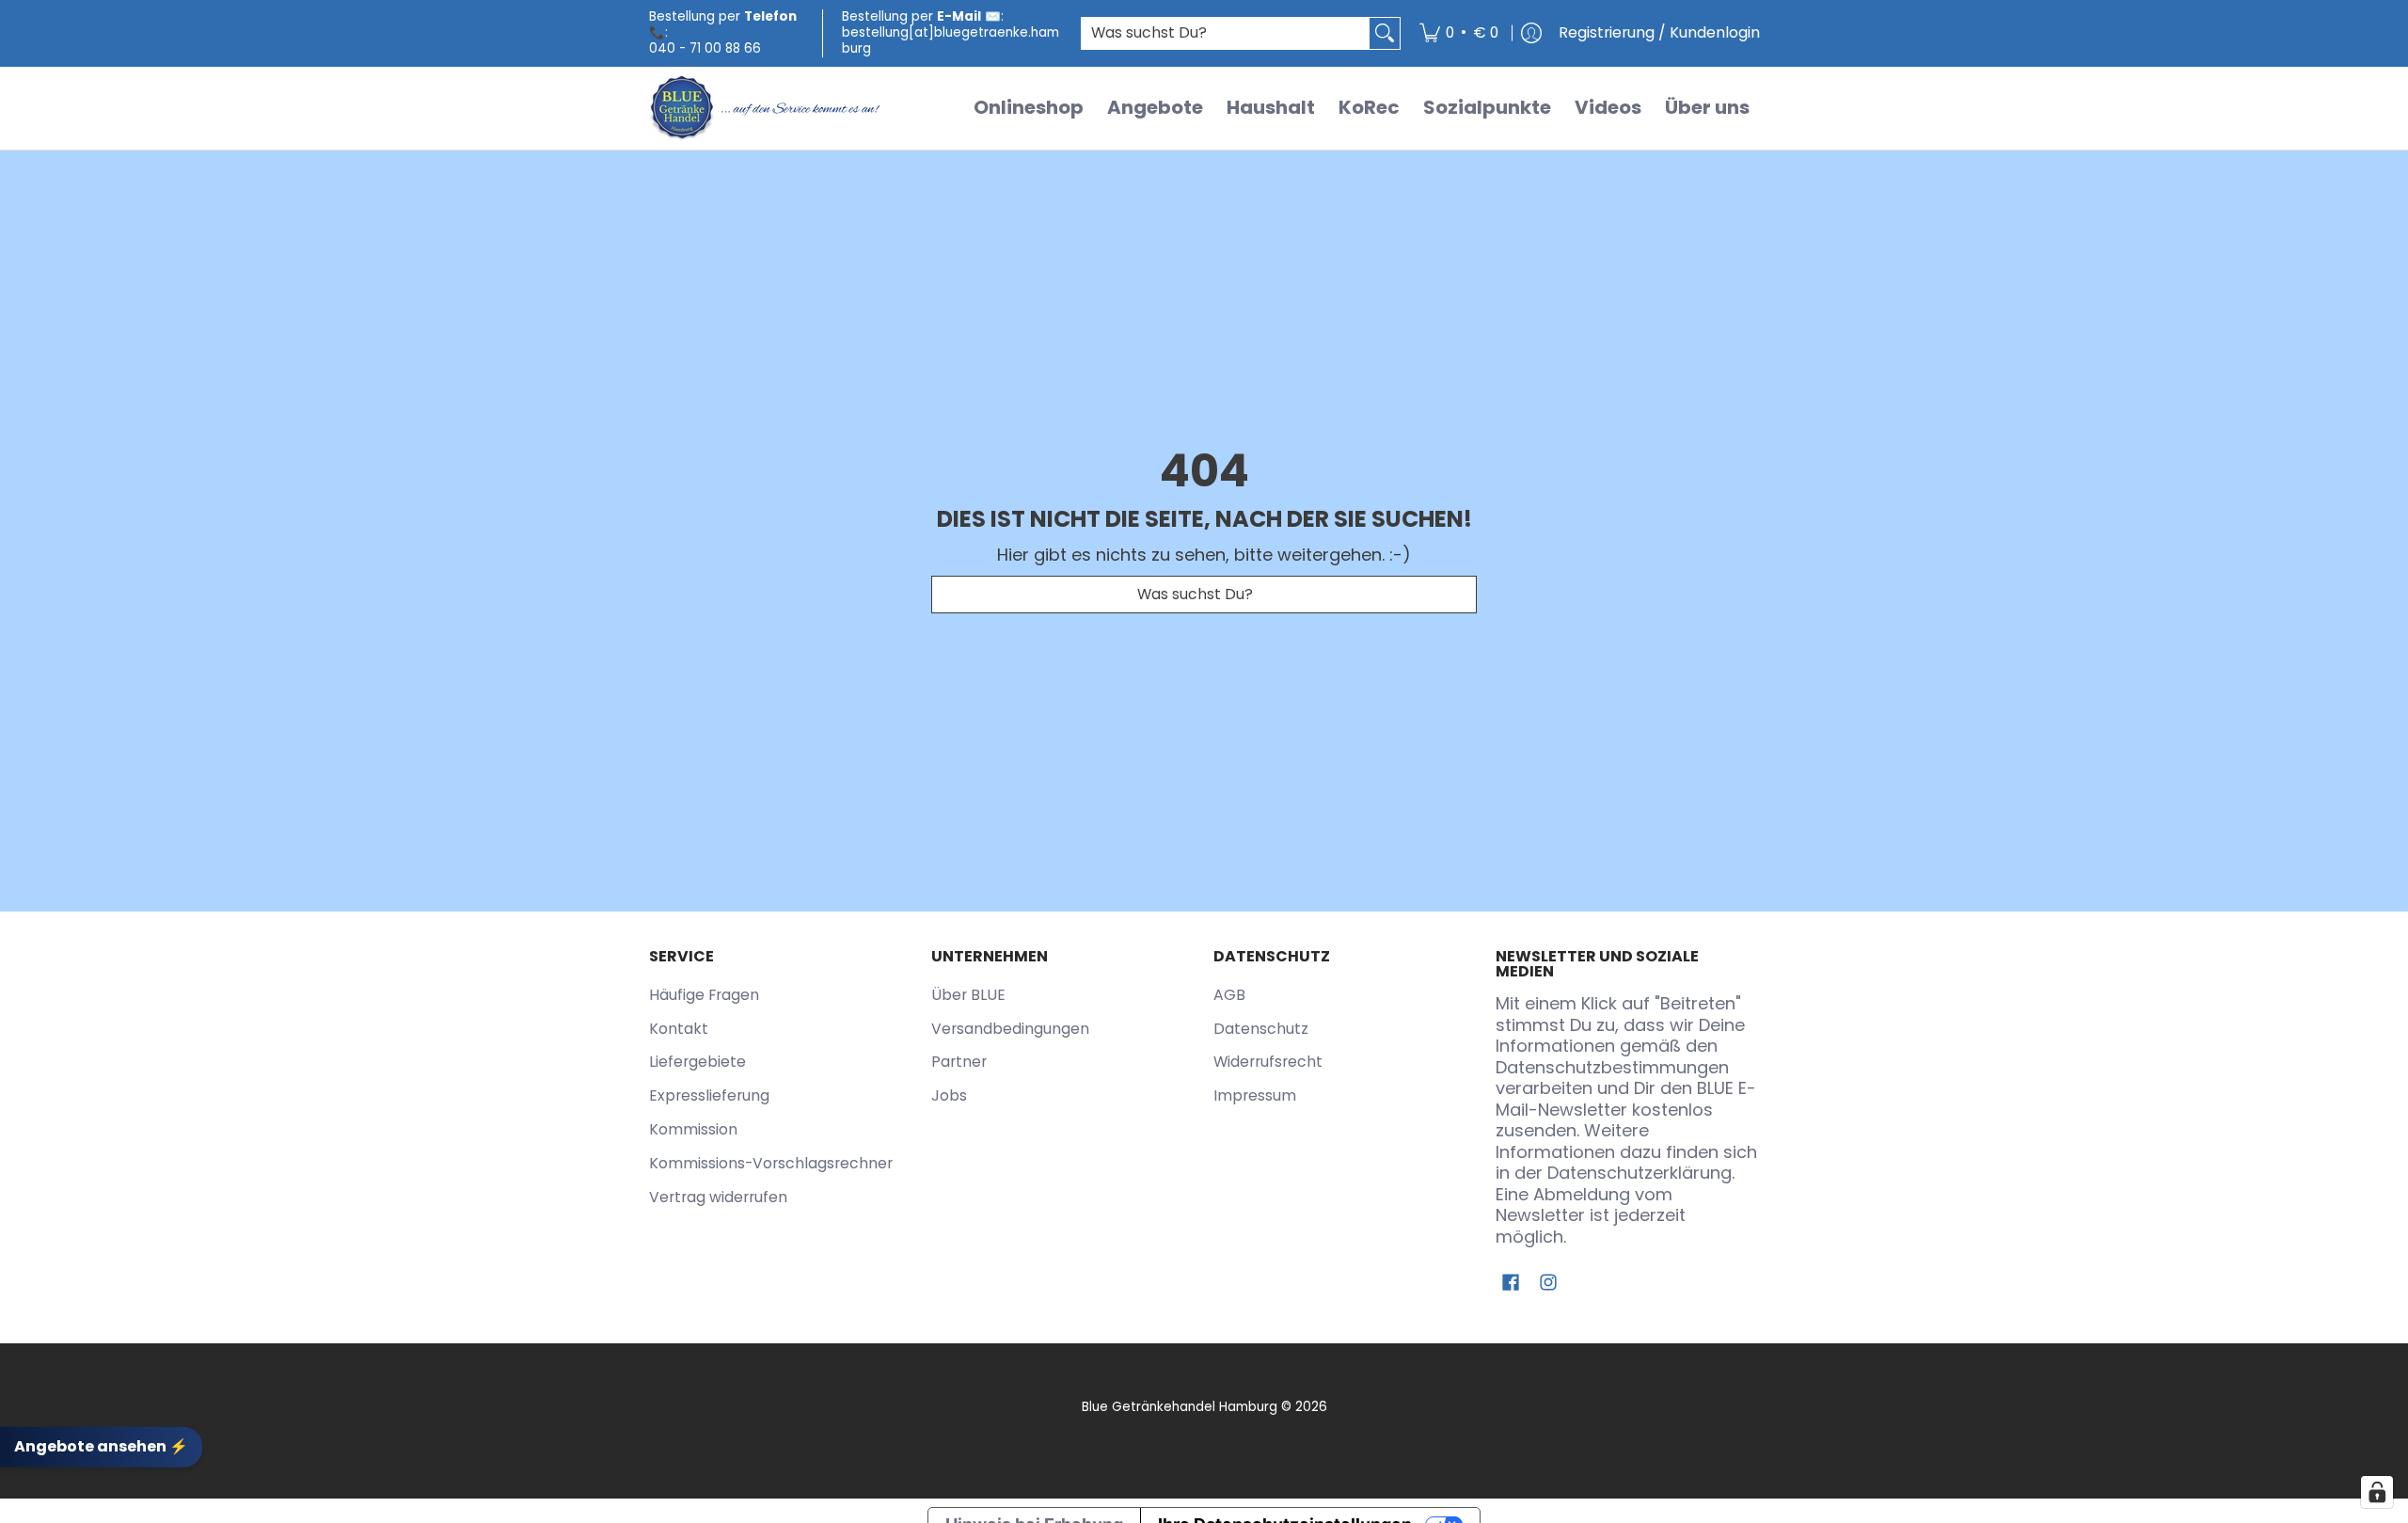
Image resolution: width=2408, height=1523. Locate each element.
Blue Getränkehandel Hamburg (1180, 1407)
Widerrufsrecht (1268, 1062)
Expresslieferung (709, 1095)
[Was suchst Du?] (1385, 33)
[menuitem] (1459, 33)
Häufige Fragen (704, 995)
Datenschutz (1261, 1029)
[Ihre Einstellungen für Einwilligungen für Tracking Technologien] (2377, 1492)
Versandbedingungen (1010, 1029)
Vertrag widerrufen (718, 1197)
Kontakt (679, 1029)
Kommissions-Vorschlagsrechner (771, 1163)
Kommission (693, 1129)
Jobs (949, 1095)
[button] (1511, 1284)
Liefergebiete (697, 1062)
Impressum (1255, 1095)
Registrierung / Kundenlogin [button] (1659, 32)
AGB (1229, 995)
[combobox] (1226, 33)
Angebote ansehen (101, 1446)
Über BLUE (968, 995)
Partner (959, 1062)
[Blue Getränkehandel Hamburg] (767, 108)
